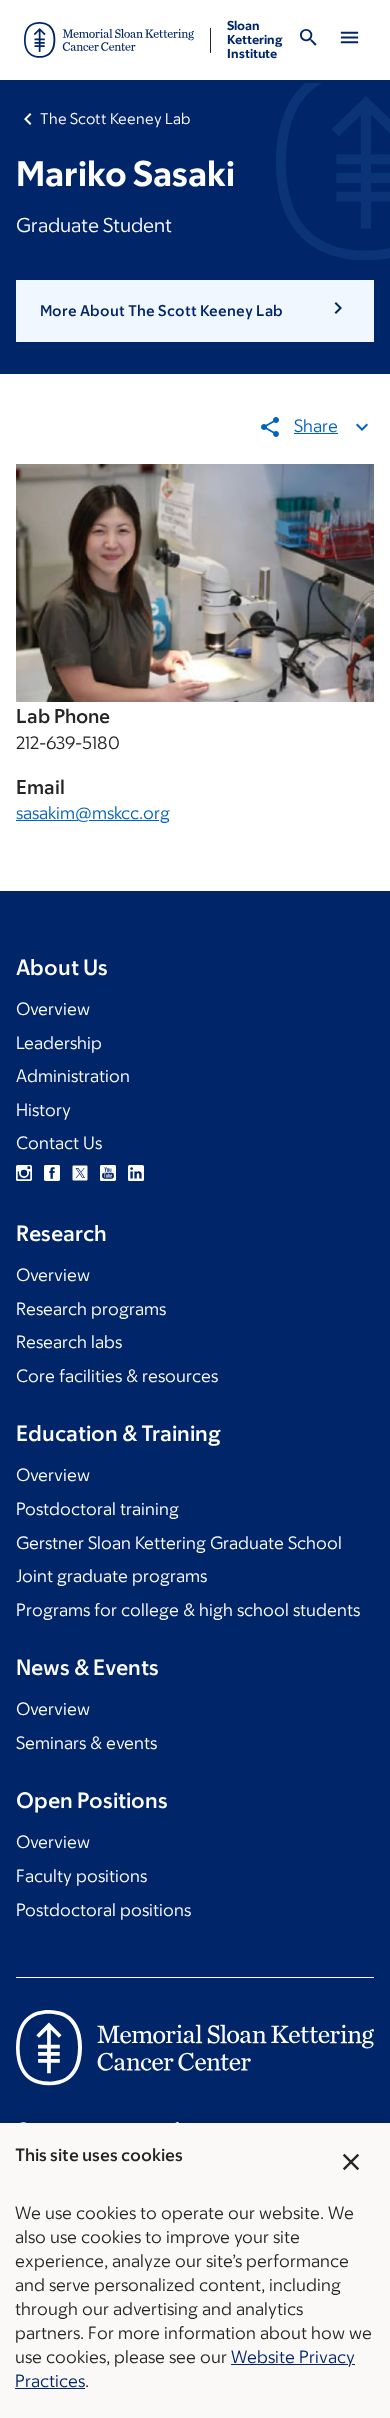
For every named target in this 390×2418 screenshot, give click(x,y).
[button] (195, 311)
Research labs (69, 1342)
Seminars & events (86, 1743)
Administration (73, 1076)
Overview (53, 1009)
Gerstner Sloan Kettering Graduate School (179, 1543)
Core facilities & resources (117, 1376)
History (43, 1110)
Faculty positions (81, 1876)
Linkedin (136, 1173)
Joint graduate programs (111, 1576)
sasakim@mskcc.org (93, 813)
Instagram (24, 1173)
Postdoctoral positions (103, 1910)
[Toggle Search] (308, 40)
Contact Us (59, 1143)
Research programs (91, 1309)
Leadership (59, 1043)
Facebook (52, 1173)
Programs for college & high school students (188, 1610)
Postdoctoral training (97, 1509)
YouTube (108, 1173)
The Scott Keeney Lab (115, 118)
